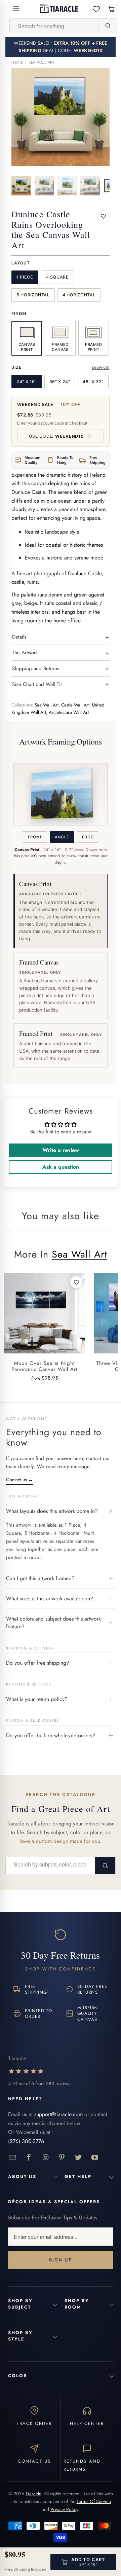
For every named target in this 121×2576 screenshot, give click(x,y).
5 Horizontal (33, 295)
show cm (101, 367)
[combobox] (54, 26)
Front (35, 837)
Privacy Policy (64, 2509)
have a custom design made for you (60, 1841)
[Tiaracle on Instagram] (46, 2158)
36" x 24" (60, 382)
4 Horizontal (79, 295)
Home (17, 62)
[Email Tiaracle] (13, 2158)
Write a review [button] (61, 1150)
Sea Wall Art (42, 62)
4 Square (57, 277)
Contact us (19, 1480)
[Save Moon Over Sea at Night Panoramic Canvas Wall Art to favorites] (76, 1282)
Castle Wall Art (75, 705)
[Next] (105, 117)
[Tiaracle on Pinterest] (62, 2158)
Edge (88, 837)
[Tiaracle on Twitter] (78, 2158)
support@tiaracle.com (58, 2114)
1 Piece (25, 277)
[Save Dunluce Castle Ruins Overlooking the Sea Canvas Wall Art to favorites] (104, 216)
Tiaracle (33, 2494)
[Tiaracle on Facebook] (29, 2158)
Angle (62, 837)
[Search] (108, 26)
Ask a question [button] (61, 1167)
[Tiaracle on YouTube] (95, 2158)
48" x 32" (93, 382)
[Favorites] (96, 9)
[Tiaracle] (59, 9)
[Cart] (111, 9)
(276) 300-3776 (26, 2141)
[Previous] (16, 117)
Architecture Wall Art (69, 712)
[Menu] (16, 9)
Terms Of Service (94, 2501)
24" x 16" (27, 382)
